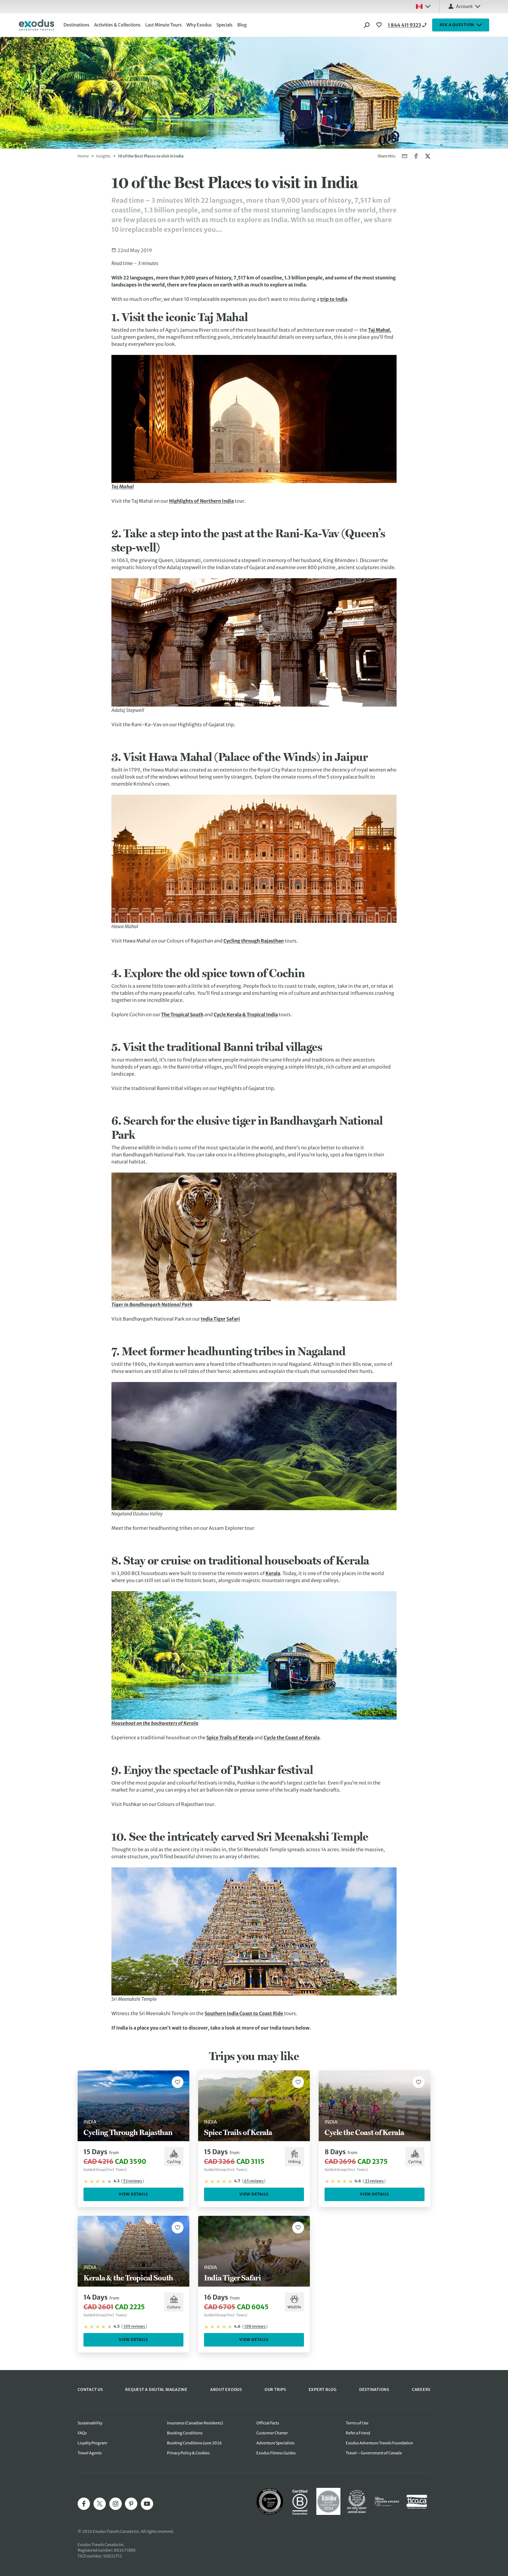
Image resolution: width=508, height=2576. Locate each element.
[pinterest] (131, 2504)
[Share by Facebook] (416, 156)
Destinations (76, 25)
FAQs (82, 2433)
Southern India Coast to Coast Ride (244, 2013)
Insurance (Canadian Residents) (195, 2423)
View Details (133, 2194)
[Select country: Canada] (423, 6)
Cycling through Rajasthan (254, 941)
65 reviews (254, 2181)
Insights (103, 156)
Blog (242, 25)
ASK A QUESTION (457, 25)
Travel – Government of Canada (374, 2453)
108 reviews (255, 2326)
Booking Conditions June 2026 (194, 2443)
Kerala (273, 1573)
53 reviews (133, 2181)
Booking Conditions (185, 2433)
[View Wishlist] (380, 25)
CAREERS (421, 2390)
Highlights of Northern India (201, 501)
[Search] (367, 25)
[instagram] (116, 2504)
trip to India (334, 299)
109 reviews (134, 2326)
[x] (100, 2504)
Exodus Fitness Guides (276, 2453)
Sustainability (90, 2423)
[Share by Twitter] (428, 156)
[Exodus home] (36, 25)
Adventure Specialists (275, 2443)
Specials (224, 25)
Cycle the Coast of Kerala (292, 1738)
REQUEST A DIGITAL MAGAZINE (156, 2390)
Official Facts (268, 2423)
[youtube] (147, 2504)
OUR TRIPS (275, 2390)
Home (83, 156)
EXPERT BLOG (323, 2390)
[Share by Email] (405, 156)
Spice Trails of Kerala (230, 1738)
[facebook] (84, 2504)
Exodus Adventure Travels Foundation (379, 2443)
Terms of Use (357, 2423)
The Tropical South (182, 1014)
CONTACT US (90, 2390)
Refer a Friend (358, 2433)
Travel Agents (90, 2453)
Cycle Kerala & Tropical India (246, 1014)
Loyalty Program (92, 2443)
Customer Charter (272, 2433)
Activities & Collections (117, 25)
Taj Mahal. (380, 330)
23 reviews (374, 2181)
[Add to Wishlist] (178, 2082)
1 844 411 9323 (404, 25)
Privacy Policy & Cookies (188, 2453)
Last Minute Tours (163, 25)
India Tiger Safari (220, 1319)
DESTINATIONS (374, 2390)
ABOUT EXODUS (226, 2390)
